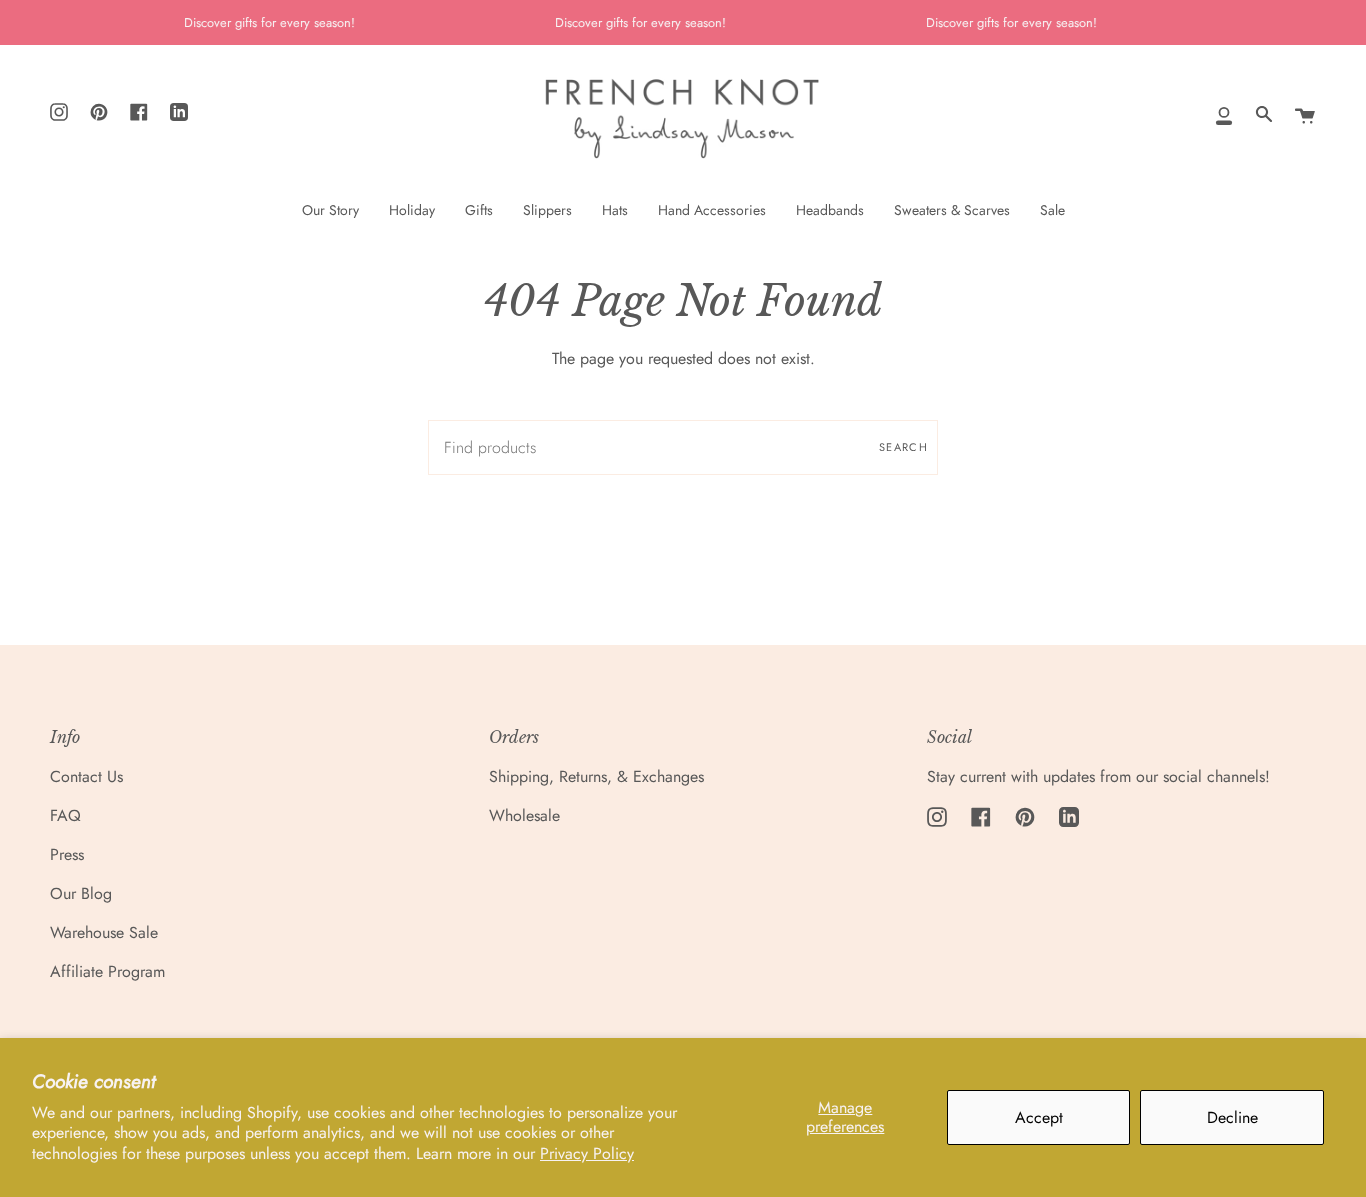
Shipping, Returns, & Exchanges (596, 776)
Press (67, 854)
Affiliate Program (107, 971)
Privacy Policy (587, 1153)
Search (903, 447)
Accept (1039, 1117)
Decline (1232, 1117)
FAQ (65, 815)
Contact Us (86, 776)
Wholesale (524, 815)
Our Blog (81, 893)
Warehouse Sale (104, 932)
